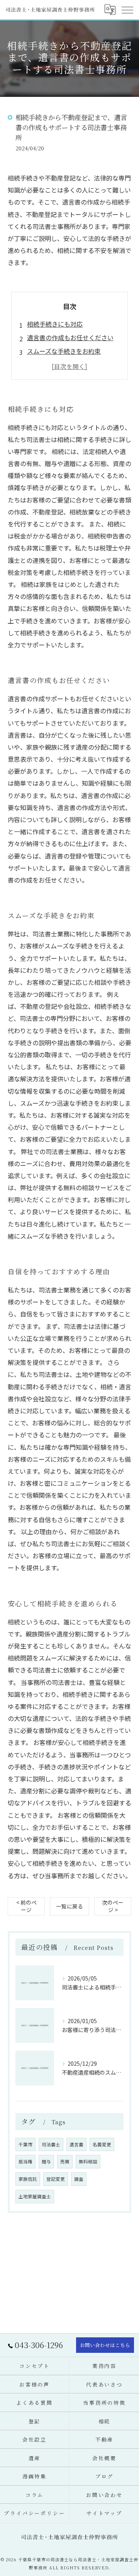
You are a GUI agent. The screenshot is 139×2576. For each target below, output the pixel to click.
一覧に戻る (69, 1906)
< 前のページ (26, 1906)
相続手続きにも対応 (55, 324)
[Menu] (127, 10)
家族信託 (28, 2179)
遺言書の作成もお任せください (70, 337)
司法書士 (51, 2144)
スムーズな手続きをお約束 (64, 351)
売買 (65, 2161)
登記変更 (56, 2179)
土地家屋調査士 (35, 2196)
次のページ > (113, 1906)
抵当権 (25, 2161)
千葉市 (25, 2144)
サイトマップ (104, 2513)
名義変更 (102, 2144)
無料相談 (88, 2161)
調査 (79, 2179)
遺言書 (76, 2144)
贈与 (46, 2161)
